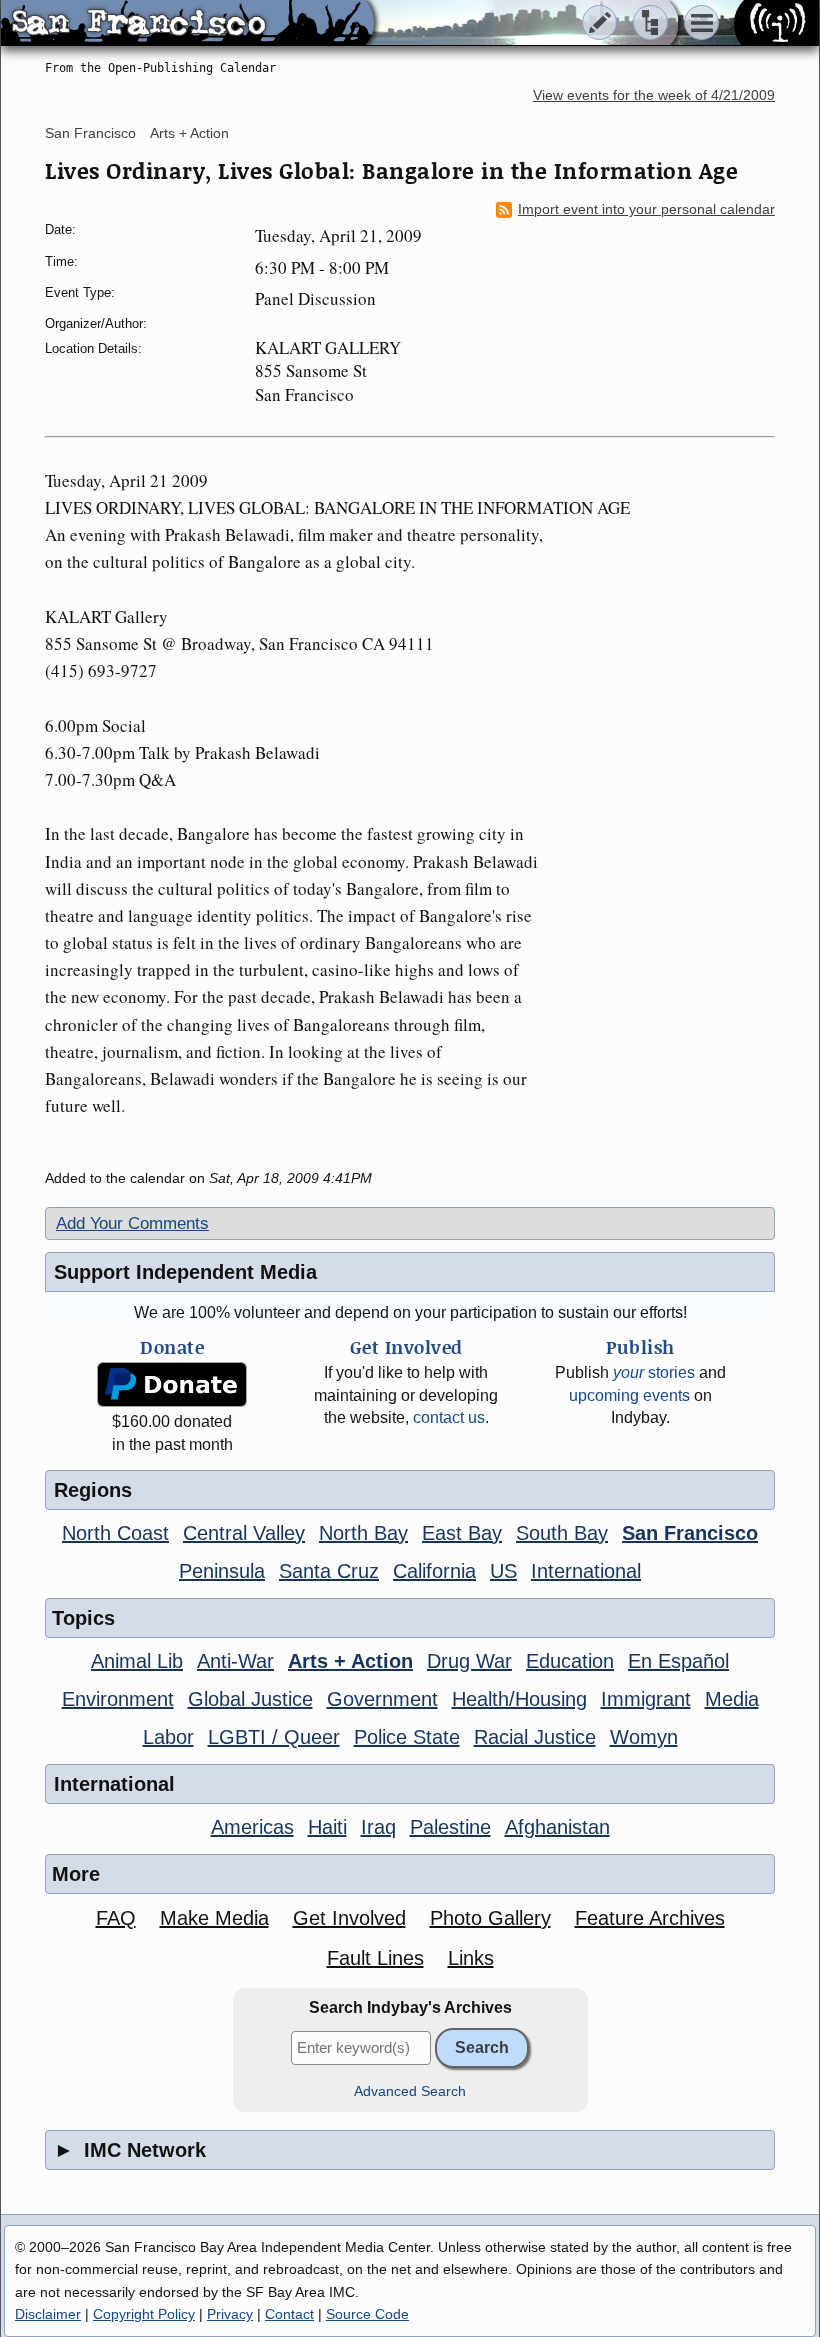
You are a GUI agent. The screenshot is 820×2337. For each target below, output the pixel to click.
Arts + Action (189, 133)
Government (382, 1699)
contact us (449, 1417)
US (503, 1571)
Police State (407, 1737)
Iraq (378, 1827)
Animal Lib (137, 1661)
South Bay (562, 1533)
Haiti (327, 1827)
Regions (93, 1490)
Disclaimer (48, 2314)
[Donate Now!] (172, 1384)
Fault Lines (375, 1958)
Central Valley (244, 1533)
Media (732, 1699)
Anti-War (235, 1661)
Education (570, 1661)
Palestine (450, 1827)
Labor (168, 1737)
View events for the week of (654, 95)
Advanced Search (410, 2091)
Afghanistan (557, 1827)
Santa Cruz (329, 1571)
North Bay (363, 1533)
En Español (678, 1661)
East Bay (462, 1533)
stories (654, 1372)
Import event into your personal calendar (646, 209)
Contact (289, 2314)
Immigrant (646, 1699)
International (586, 1571)
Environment (118, 1699)
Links (471, 1958)
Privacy (230, 2314)
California (434, 1571)
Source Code (367, 2314)
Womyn (644, 1737)
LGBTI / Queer (274, 1737)
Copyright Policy (144, 2314)
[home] (187, 24)
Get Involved (349, 1918)
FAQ (116, 1918)
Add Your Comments (132, 1223)
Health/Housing (519, 1699)
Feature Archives (650, 1918)
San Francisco (90, 133)
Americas (252, 1827)
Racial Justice (535, 1737)
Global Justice (250, 1699)
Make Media (214, 1918)
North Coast (115, 1533)
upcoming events (629, 1395)
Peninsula (222, 1571)
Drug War (469, 1661)
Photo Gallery (490, 1918)
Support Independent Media (185, 1272)
